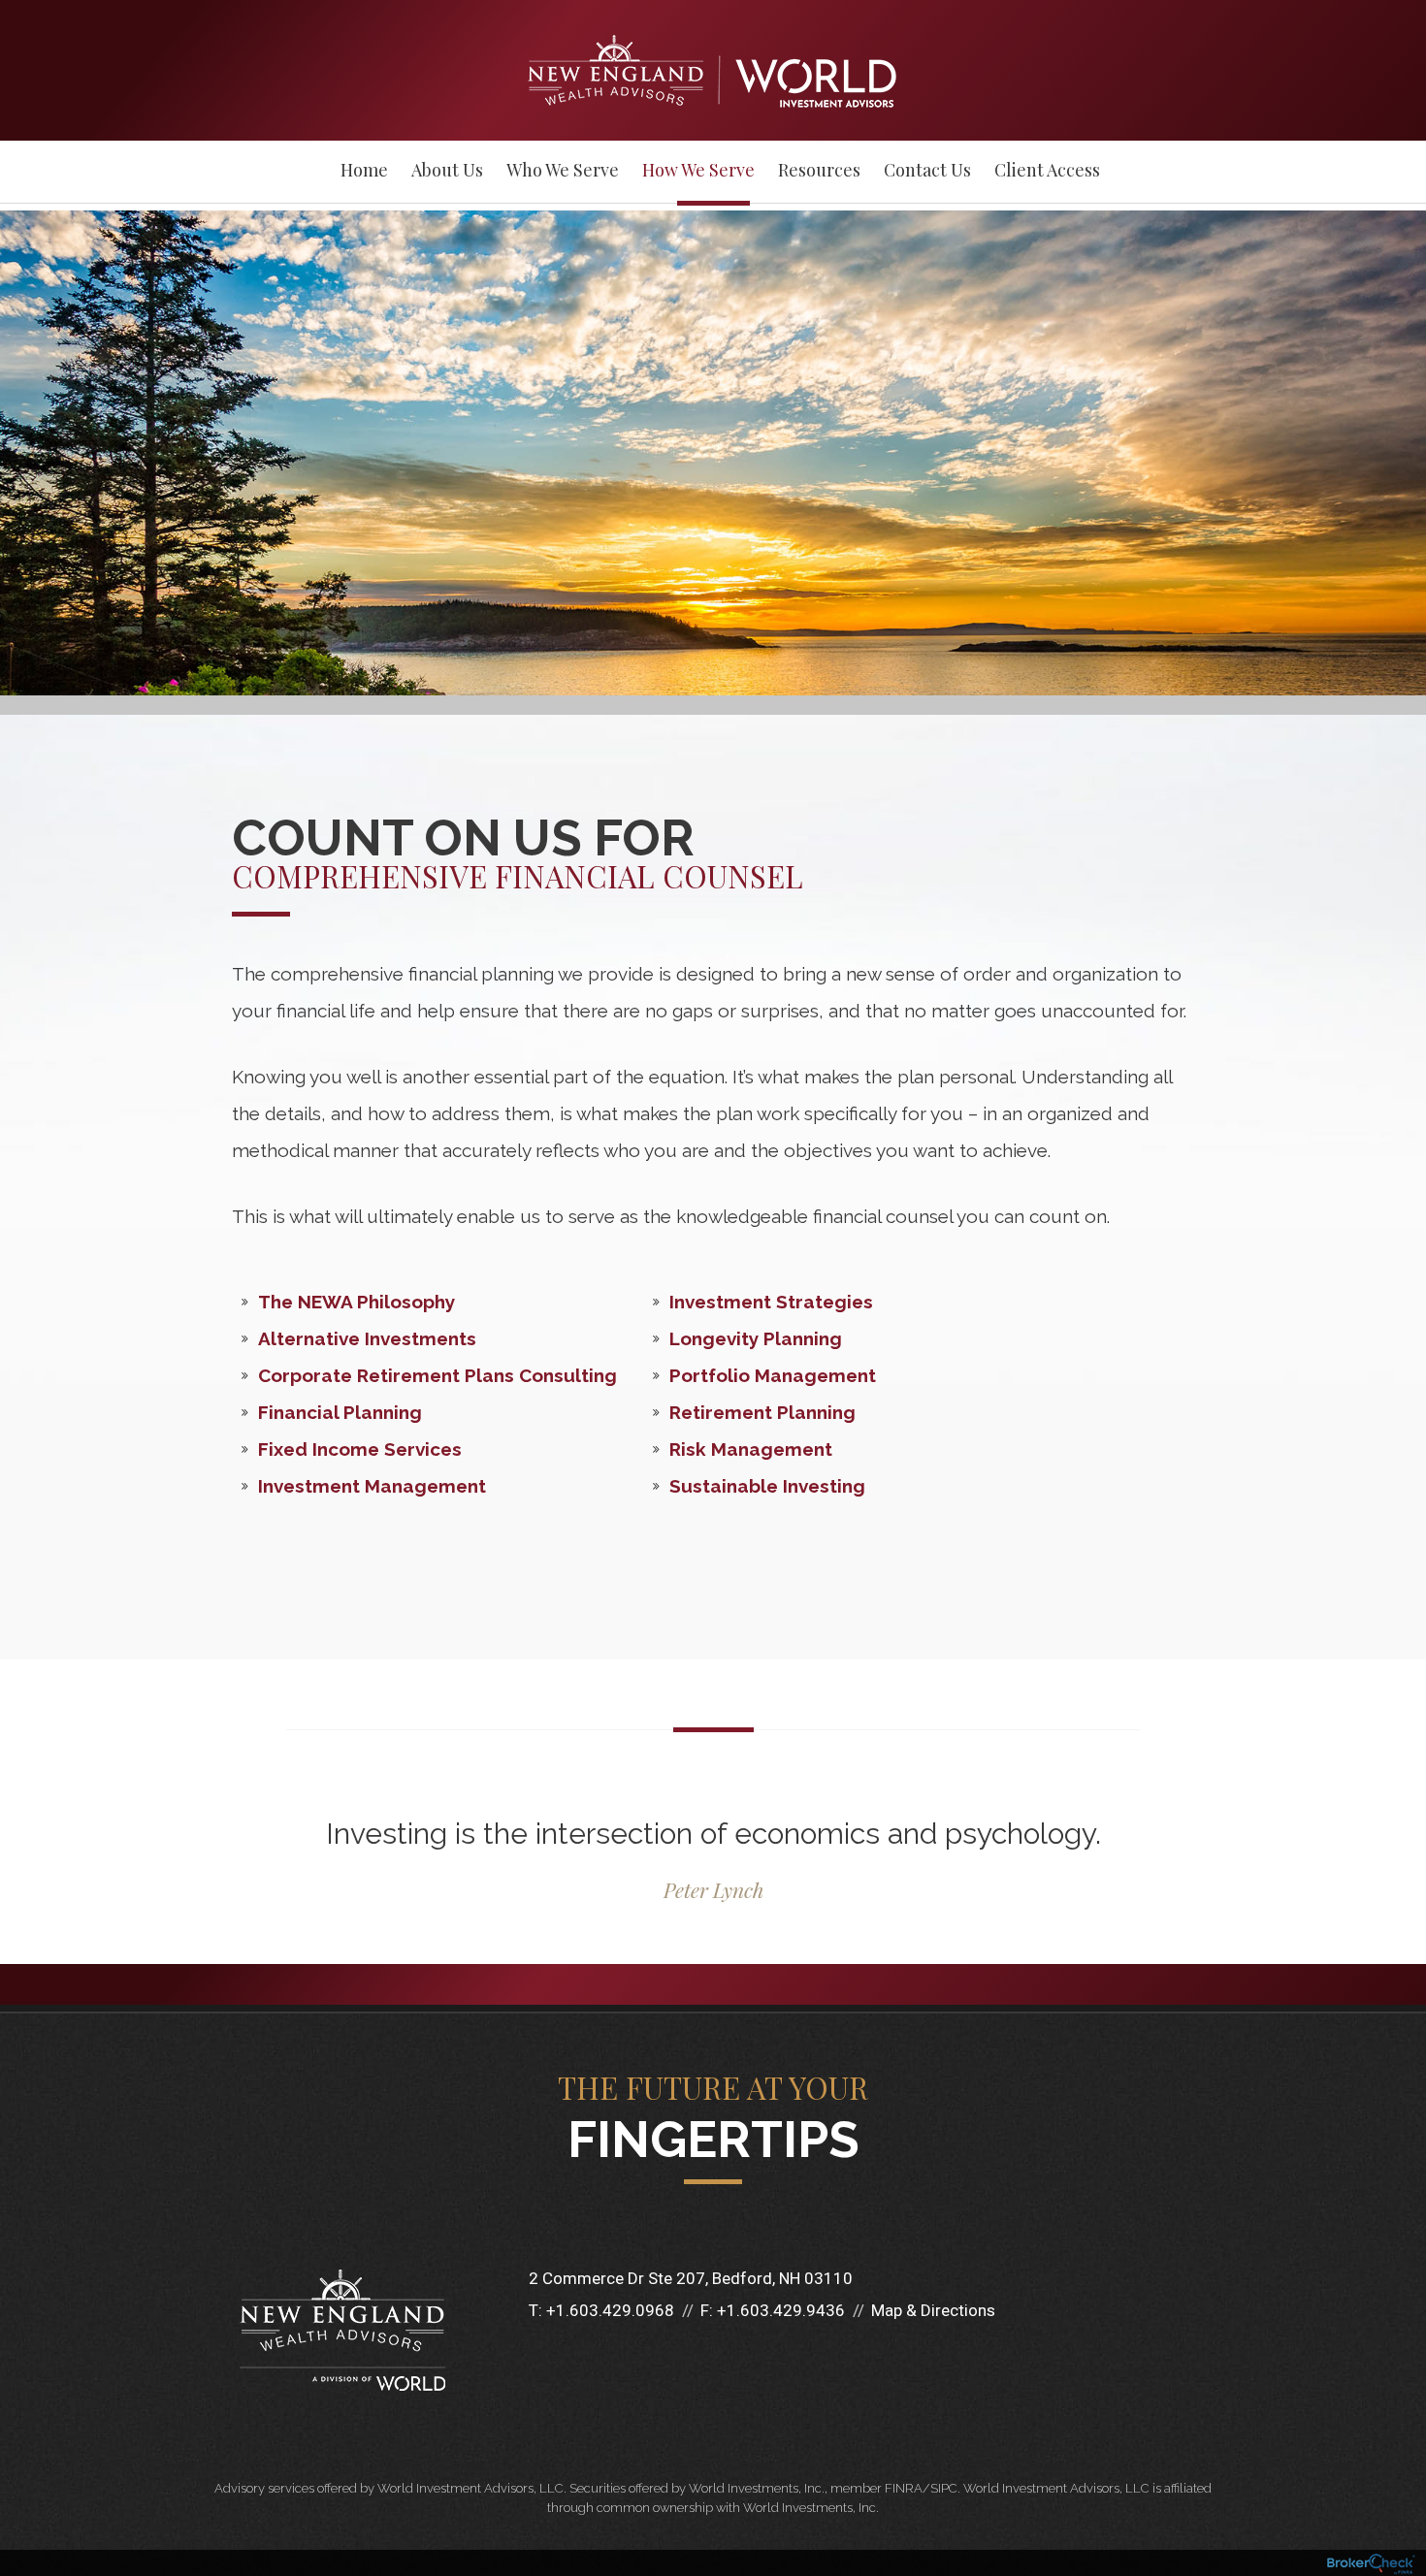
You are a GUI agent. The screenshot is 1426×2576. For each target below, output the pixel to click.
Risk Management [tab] (751, 1449)
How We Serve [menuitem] (698, 170)
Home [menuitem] (364, 170)
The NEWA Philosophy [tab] (356, 1302)
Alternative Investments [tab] (367, 1338)
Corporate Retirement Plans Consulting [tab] (438, 1375)
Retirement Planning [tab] (762, 1412)
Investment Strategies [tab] (771, 1302)
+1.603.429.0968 (610, 2310)
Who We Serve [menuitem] (563, 170)
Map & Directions (933, 2310)
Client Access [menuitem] (1047, 170)
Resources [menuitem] (819, 170)
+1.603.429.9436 (781, 2310)
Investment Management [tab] (372, 1486)
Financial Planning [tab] (340, 1412)
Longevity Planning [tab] (756, 1338)
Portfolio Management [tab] (773, 1375)
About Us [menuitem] (447, 170)
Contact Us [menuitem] (927, 170)
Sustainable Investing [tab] (767, 1486)
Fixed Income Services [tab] (360, 1449)
